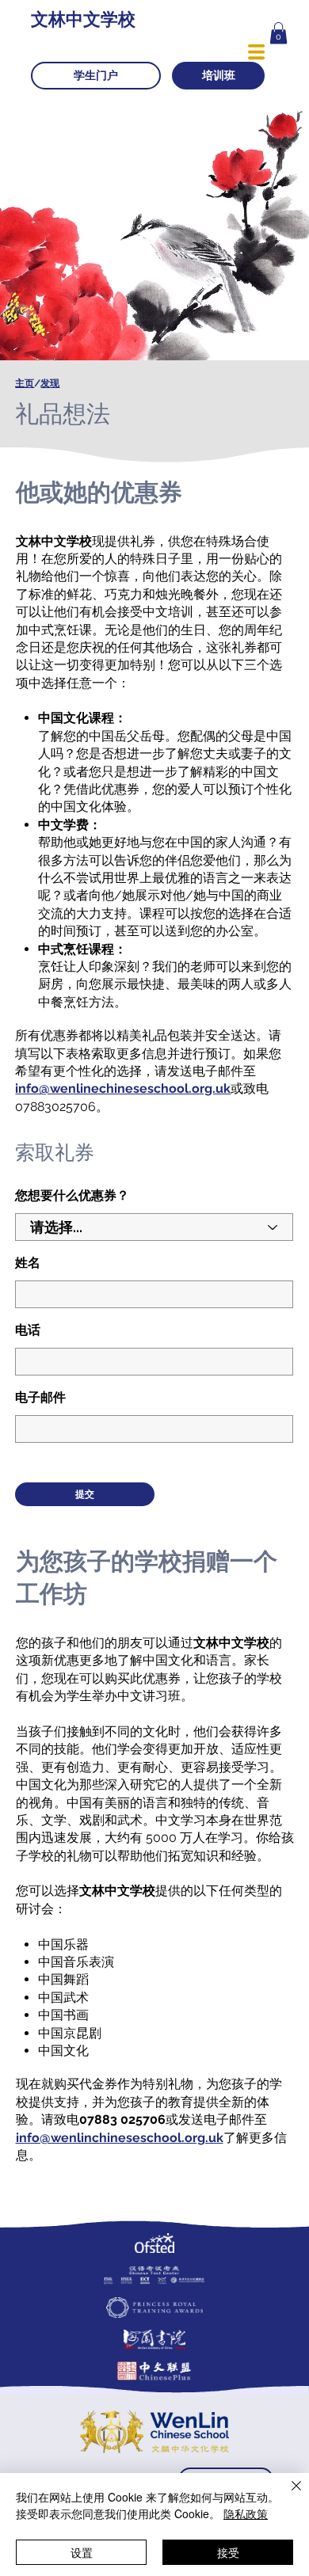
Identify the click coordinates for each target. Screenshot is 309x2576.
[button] (278, 33)
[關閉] (287, 2495)
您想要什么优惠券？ (72, 1196)
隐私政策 (246, 2513)
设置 (82, 2552)
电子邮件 (40, 1398)
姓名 (28, 1263)
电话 (28, 1330)
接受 (228, 2552)
